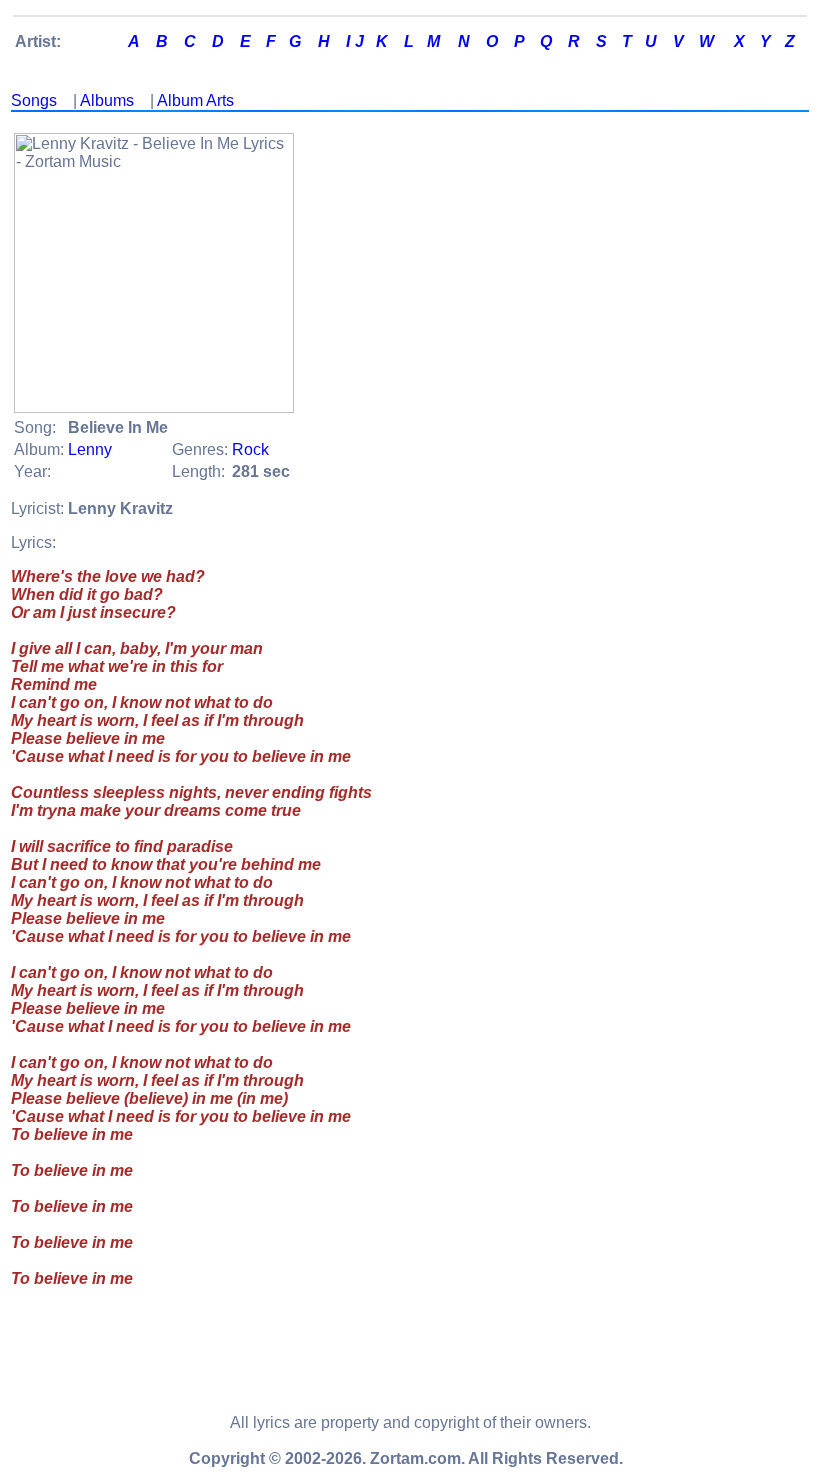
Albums (107, 100)
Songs (34, 100)
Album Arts (195, 100)
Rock (250, 449)
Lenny (90, 449)
